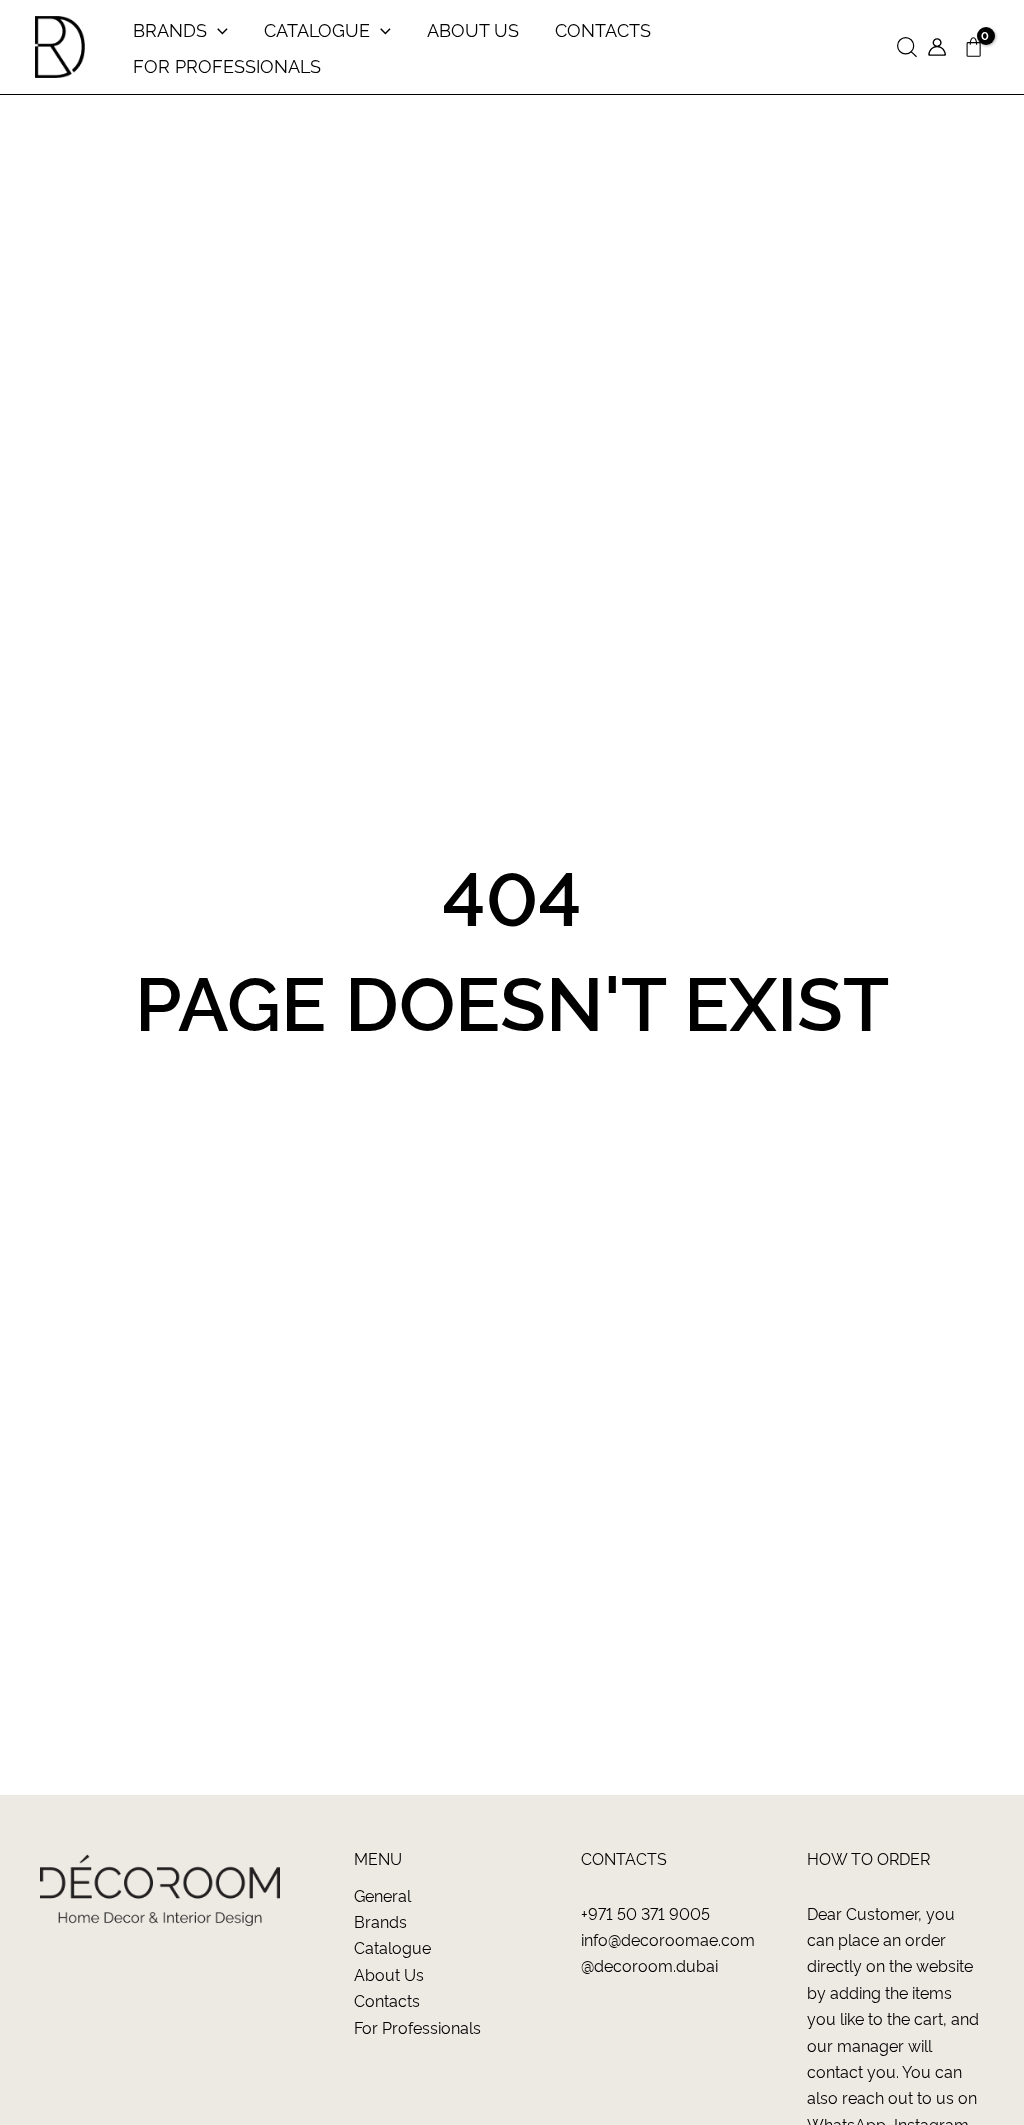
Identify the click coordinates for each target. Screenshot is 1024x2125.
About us (389, 1974)
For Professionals (417, 2027)
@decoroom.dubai (649, 1965)
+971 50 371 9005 (645, 1913)
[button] (907, 47)
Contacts (387, 2000)
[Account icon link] (937, 47)
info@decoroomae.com (668, 1939)
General (382, 1895)
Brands (380, 1921)
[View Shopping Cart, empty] (973, 47)
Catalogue (392, 1947)
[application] (217, 29)
